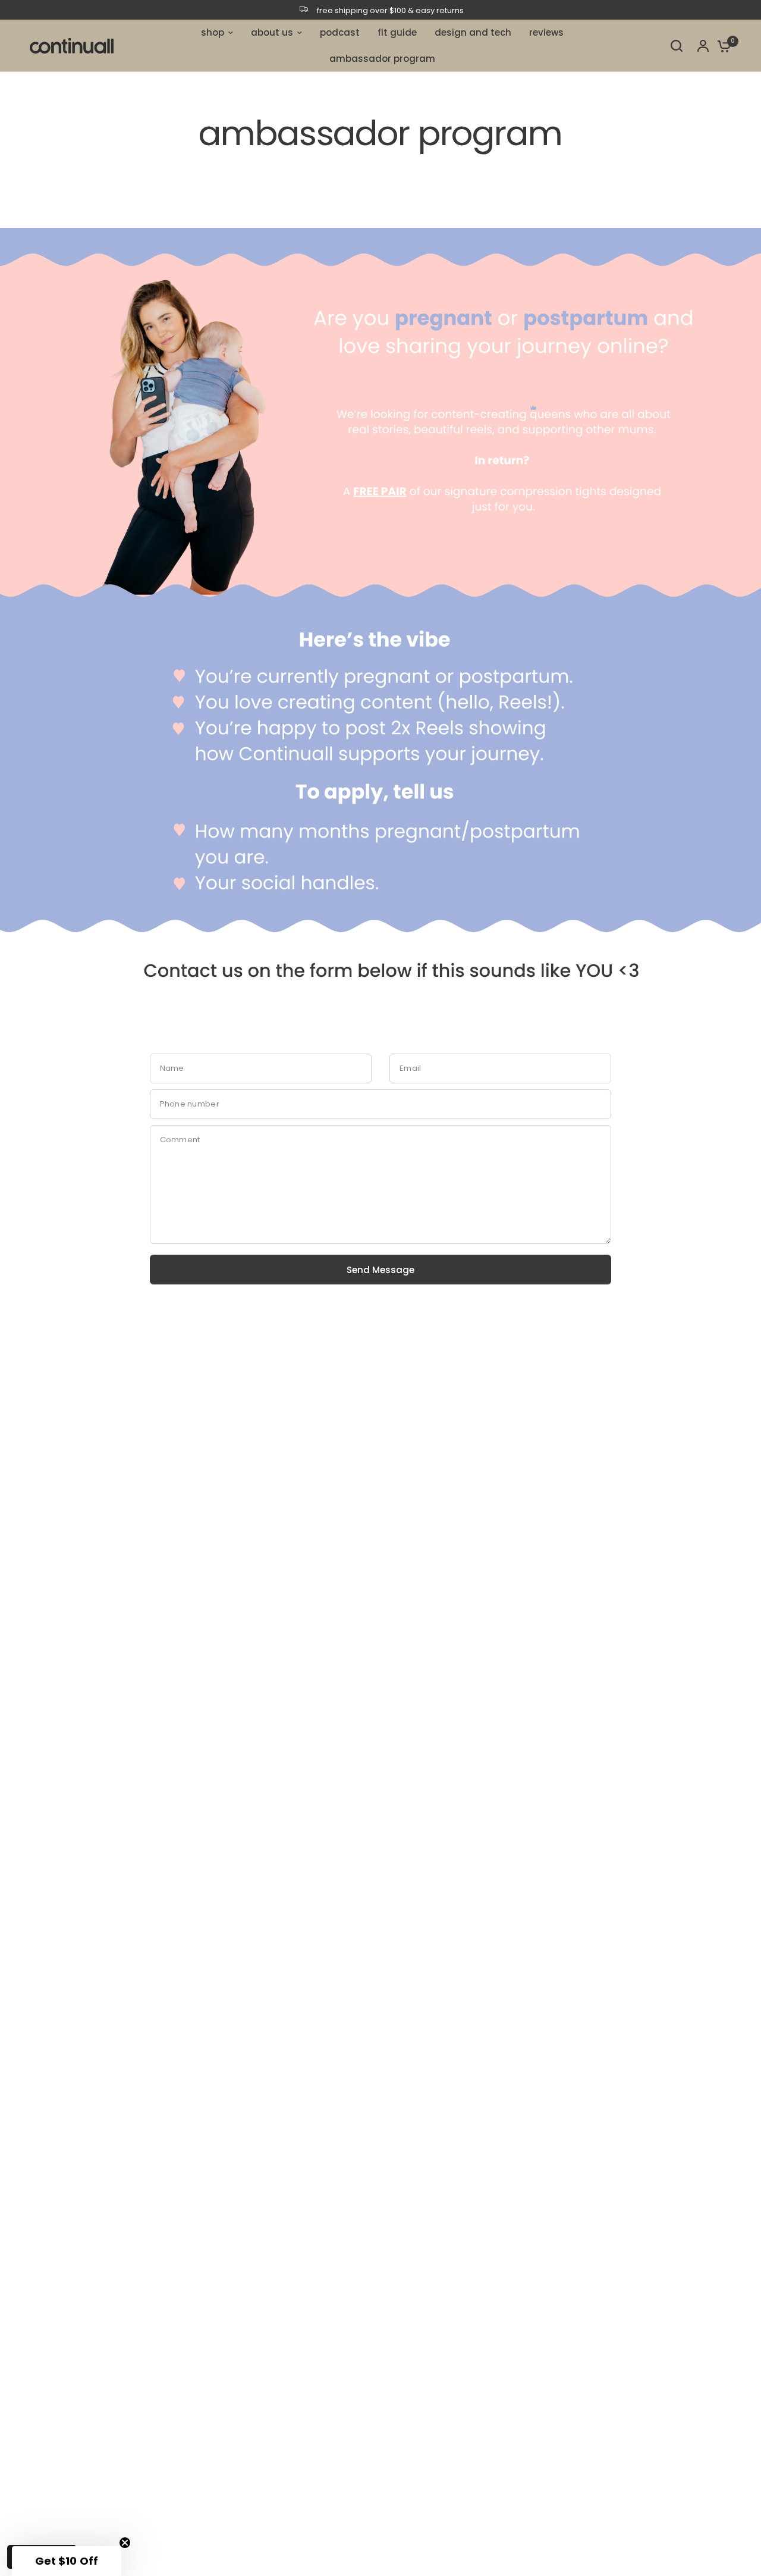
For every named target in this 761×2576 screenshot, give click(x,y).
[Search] (677, 46)
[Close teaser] (125, 2543)
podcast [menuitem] (340, 32)
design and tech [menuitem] (473, 32)
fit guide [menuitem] (397, 32)
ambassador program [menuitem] (382, 59)
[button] (67, 2561)
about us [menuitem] (272, 32)
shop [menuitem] (213, 32)
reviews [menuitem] (546, 32)
